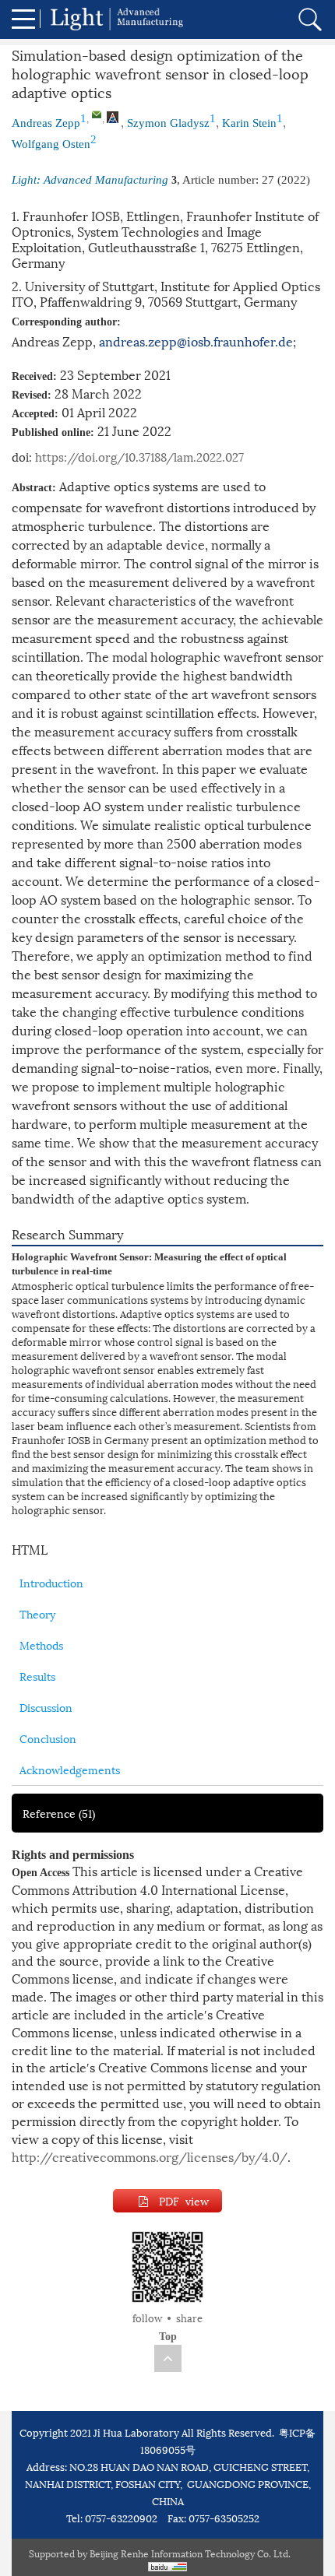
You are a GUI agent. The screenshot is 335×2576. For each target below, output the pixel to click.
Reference (59, 1813)
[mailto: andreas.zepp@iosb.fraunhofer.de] (97, 114)
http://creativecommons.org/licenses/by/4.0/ (150, 2156)
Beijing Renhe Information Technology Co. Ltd (189, 2553)
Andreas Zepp (46, 123)
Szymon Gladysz (168, 123)
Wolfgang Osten (51, 144)
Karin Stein (249, 123)
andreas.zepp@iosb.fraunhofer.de (196, 341)
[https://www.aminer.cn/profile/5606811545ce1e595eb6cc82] (113, 118)
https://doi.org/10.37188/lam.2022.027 (139, 456)
